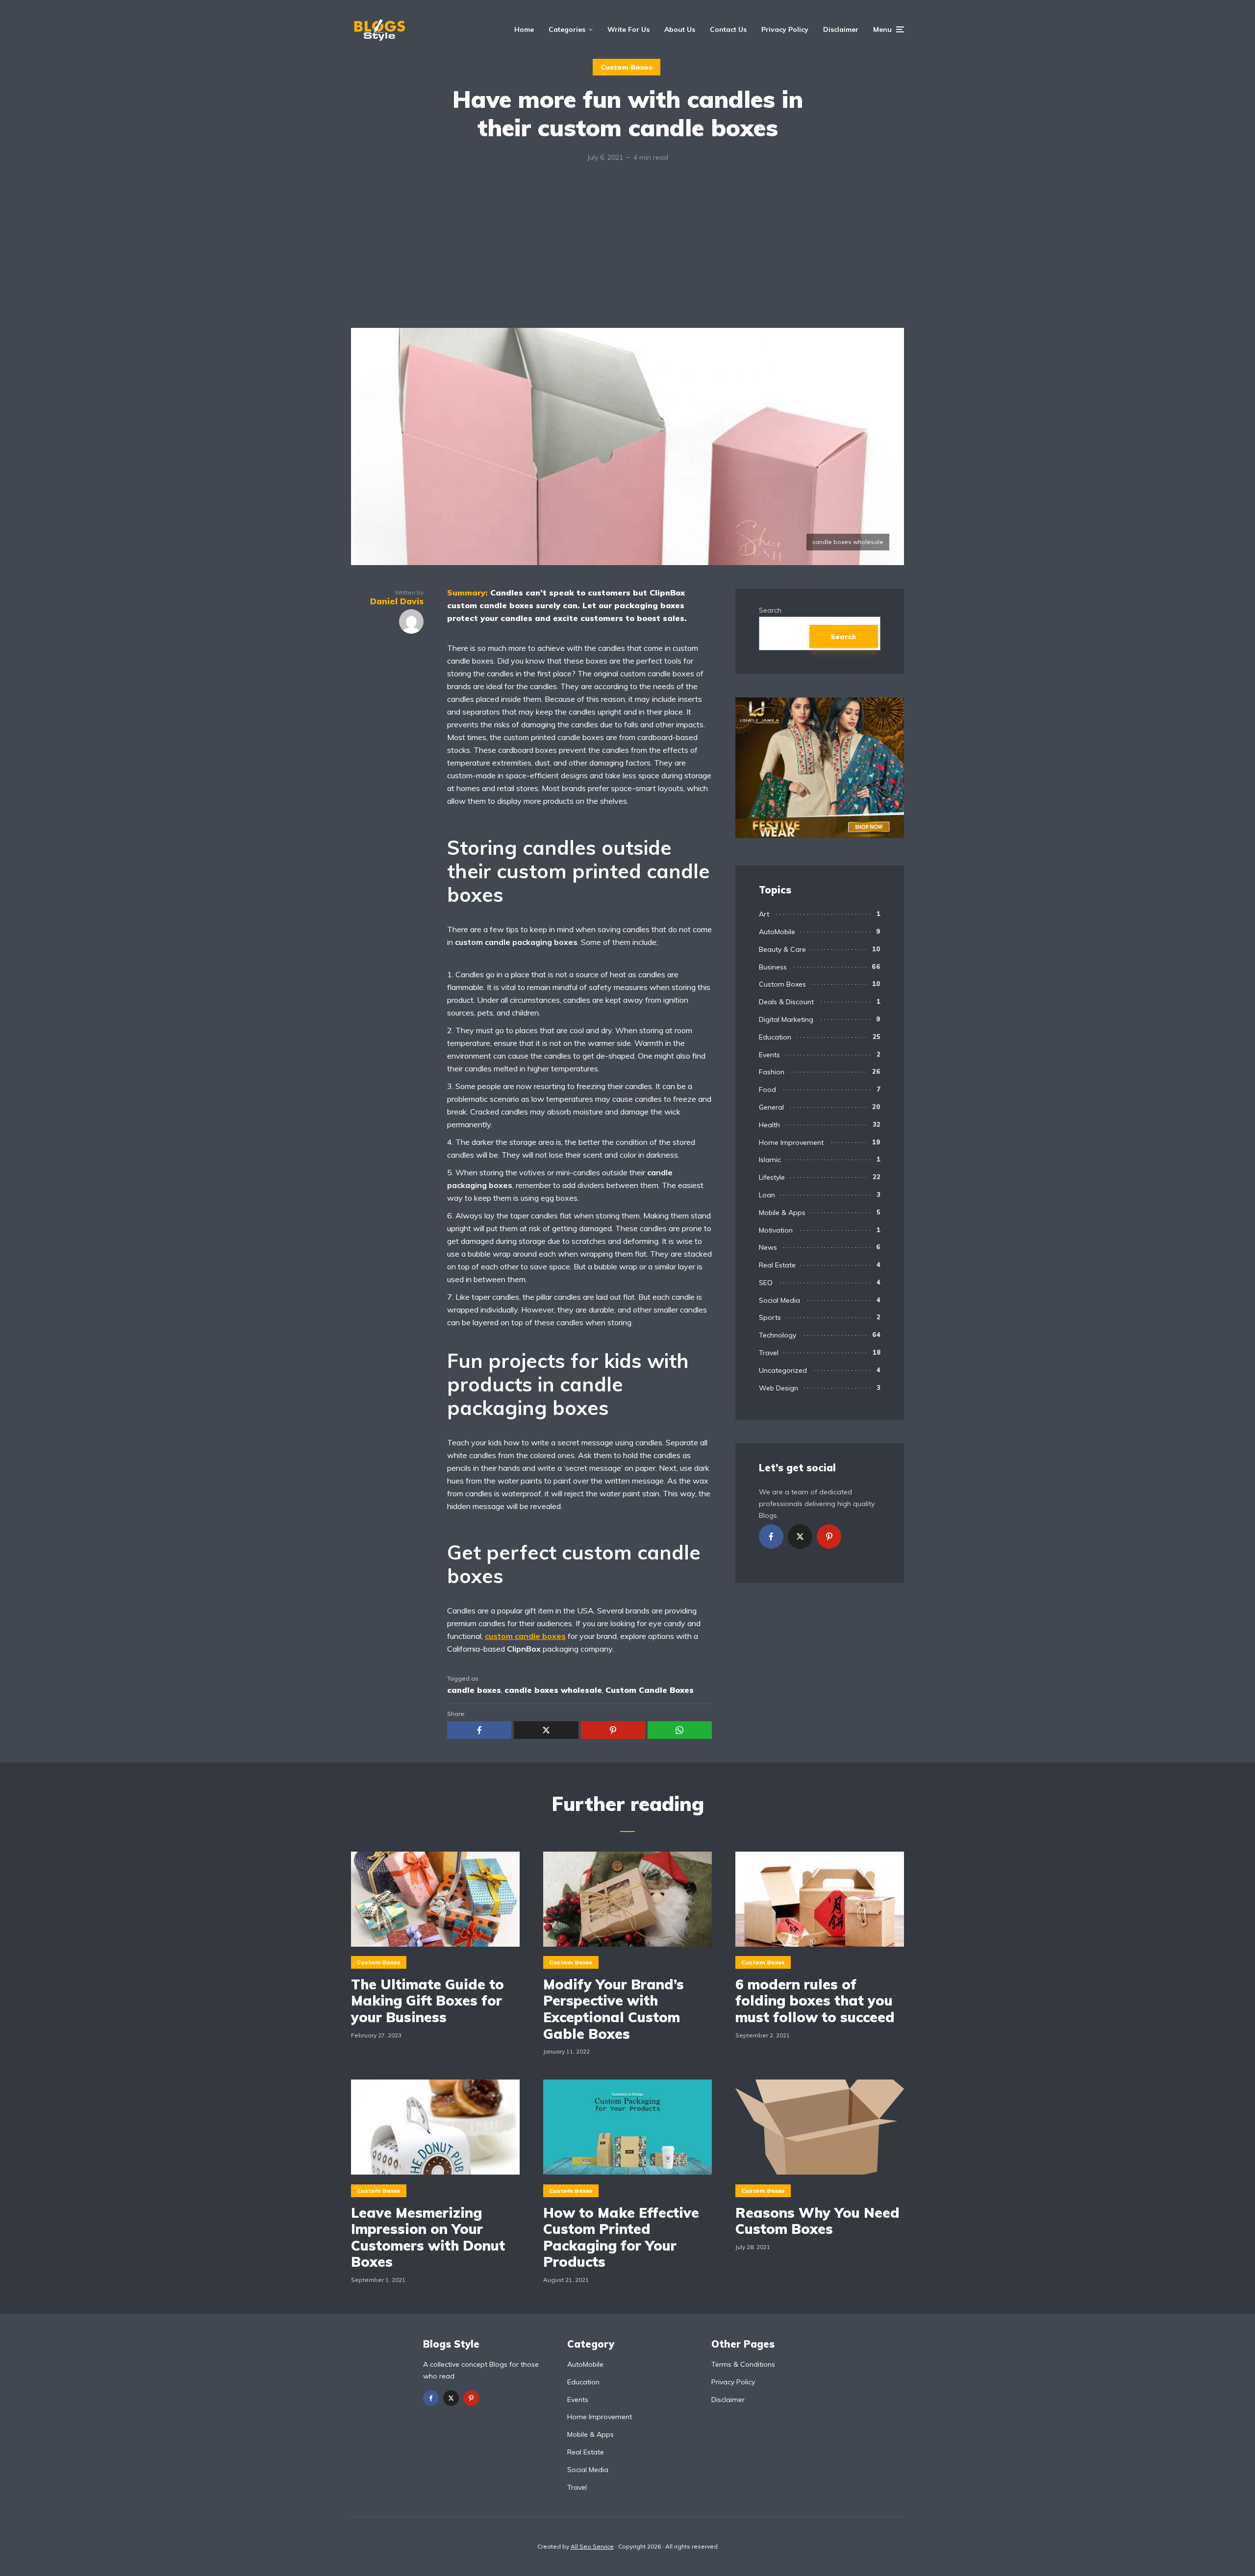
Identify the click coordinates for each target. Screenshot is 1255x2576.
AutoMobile (777, 932)
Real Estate (777, 1265)
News (768, 1247)
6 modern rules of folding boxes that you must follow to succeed (815, 2001)
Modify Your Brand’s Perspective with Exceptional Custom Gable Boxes (614, 2009)
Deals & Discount (786, 1002)
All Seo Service (592, 2546)
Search (770, 610)
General (771, 1107)
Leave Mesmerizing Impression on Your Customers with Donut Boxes (428, 2237)
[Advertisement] (627, 254)
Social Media (779, 1300)
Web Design (778, 1388)
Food (767, 1090)
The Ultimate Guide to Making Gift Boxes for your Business (427, 2001)
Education (775, 1037)
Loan (767, 1195)
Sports (770, 1317)
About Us (680, 29)
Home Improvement (791, 1142)
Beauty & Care (782, 949)
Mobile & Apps (782, 1213)
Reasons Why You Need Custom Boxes (817, 2221)
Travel (769, 1353)
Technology (778, 1335)
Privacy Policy (785, 29)
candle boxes (474, 1690)
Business (773, 967)
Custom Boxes (627, 67)
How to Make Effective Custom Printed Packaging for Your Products (621, 2237)
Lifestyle (772, 1177)
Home (524, 29)
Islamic (770, 1160)
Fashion (772, 1072)
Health (769, 1125)
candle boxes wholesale (553, 1690)
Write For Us (628, 29)
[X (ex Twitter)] (800, 1536)
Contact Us (728, 29)
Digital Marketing (786, 1019)
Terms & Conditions (743, 2364)
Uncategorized (783, 1370)
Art (764, 914)
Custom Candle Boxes (650, 1690)
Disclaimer (841, 29)
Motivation (776, 1230)
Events (769, 1055)
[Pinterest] (829, 1536)
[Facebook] (771, 1536)
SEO (766, 1283)
